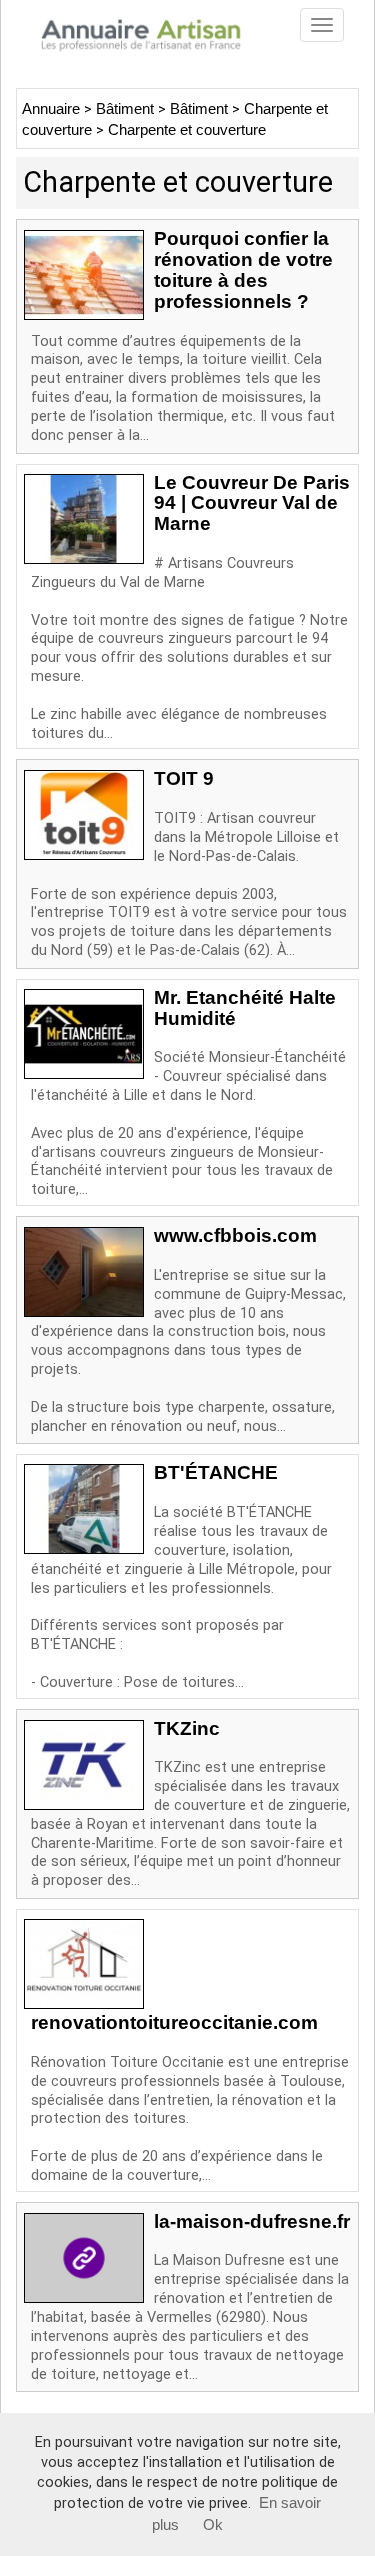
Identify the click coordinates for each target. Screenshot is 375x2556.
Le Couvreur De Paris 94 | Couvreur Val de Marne (252, 503)
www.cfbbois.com (235, 1235)
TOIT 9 (184, 778)
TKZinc (187, 1728)
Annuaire (51, 109)
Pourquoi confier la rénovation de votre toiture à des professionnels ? (243, 270)
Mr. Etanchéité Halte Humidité (245, 1008)
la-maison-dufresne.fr (252, 2221)
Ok (213, 2525)
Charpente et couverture (187, 130)
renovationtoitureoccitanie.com (174, 2022)
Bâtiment (127, 109)
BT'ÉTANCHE (216, 1472)
